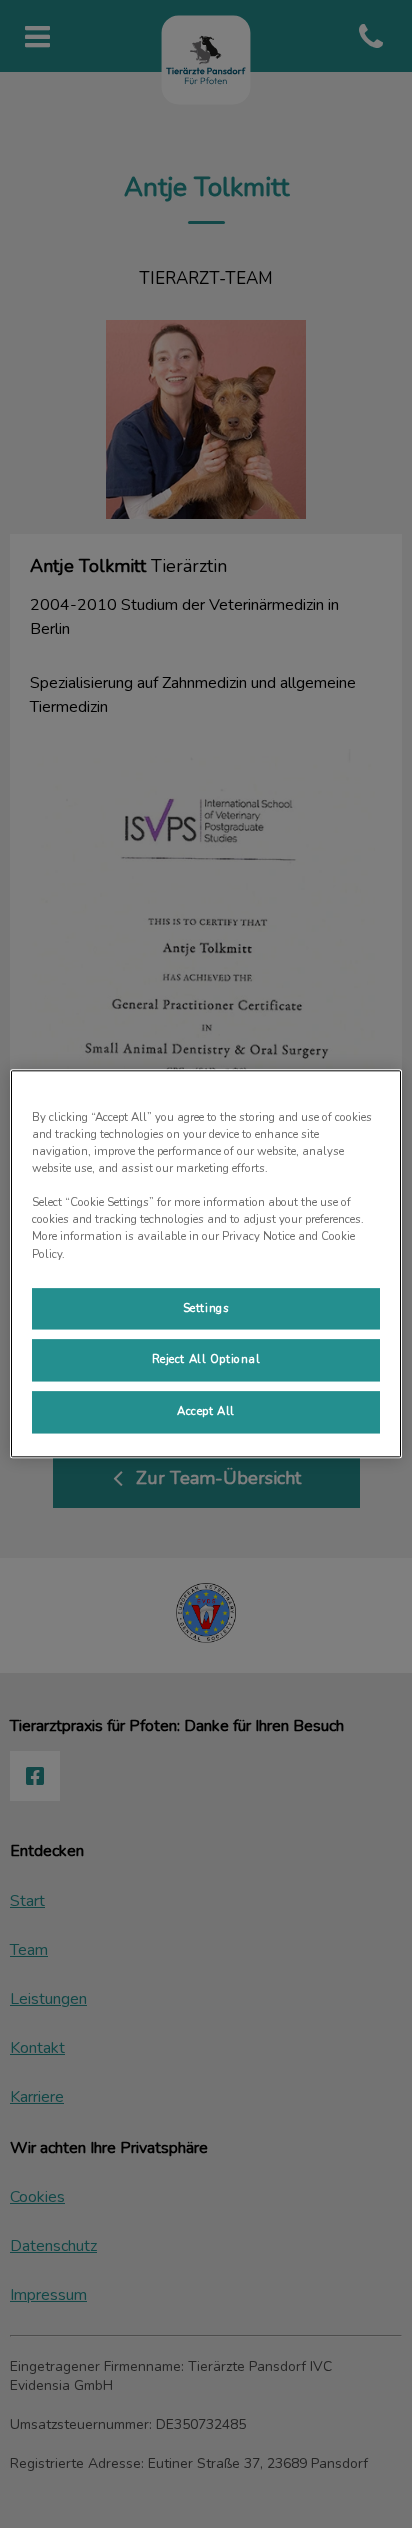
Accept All (206, 1412)
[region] (205, 1263)
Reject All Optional (206, 1360)
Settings (206, 1308)
